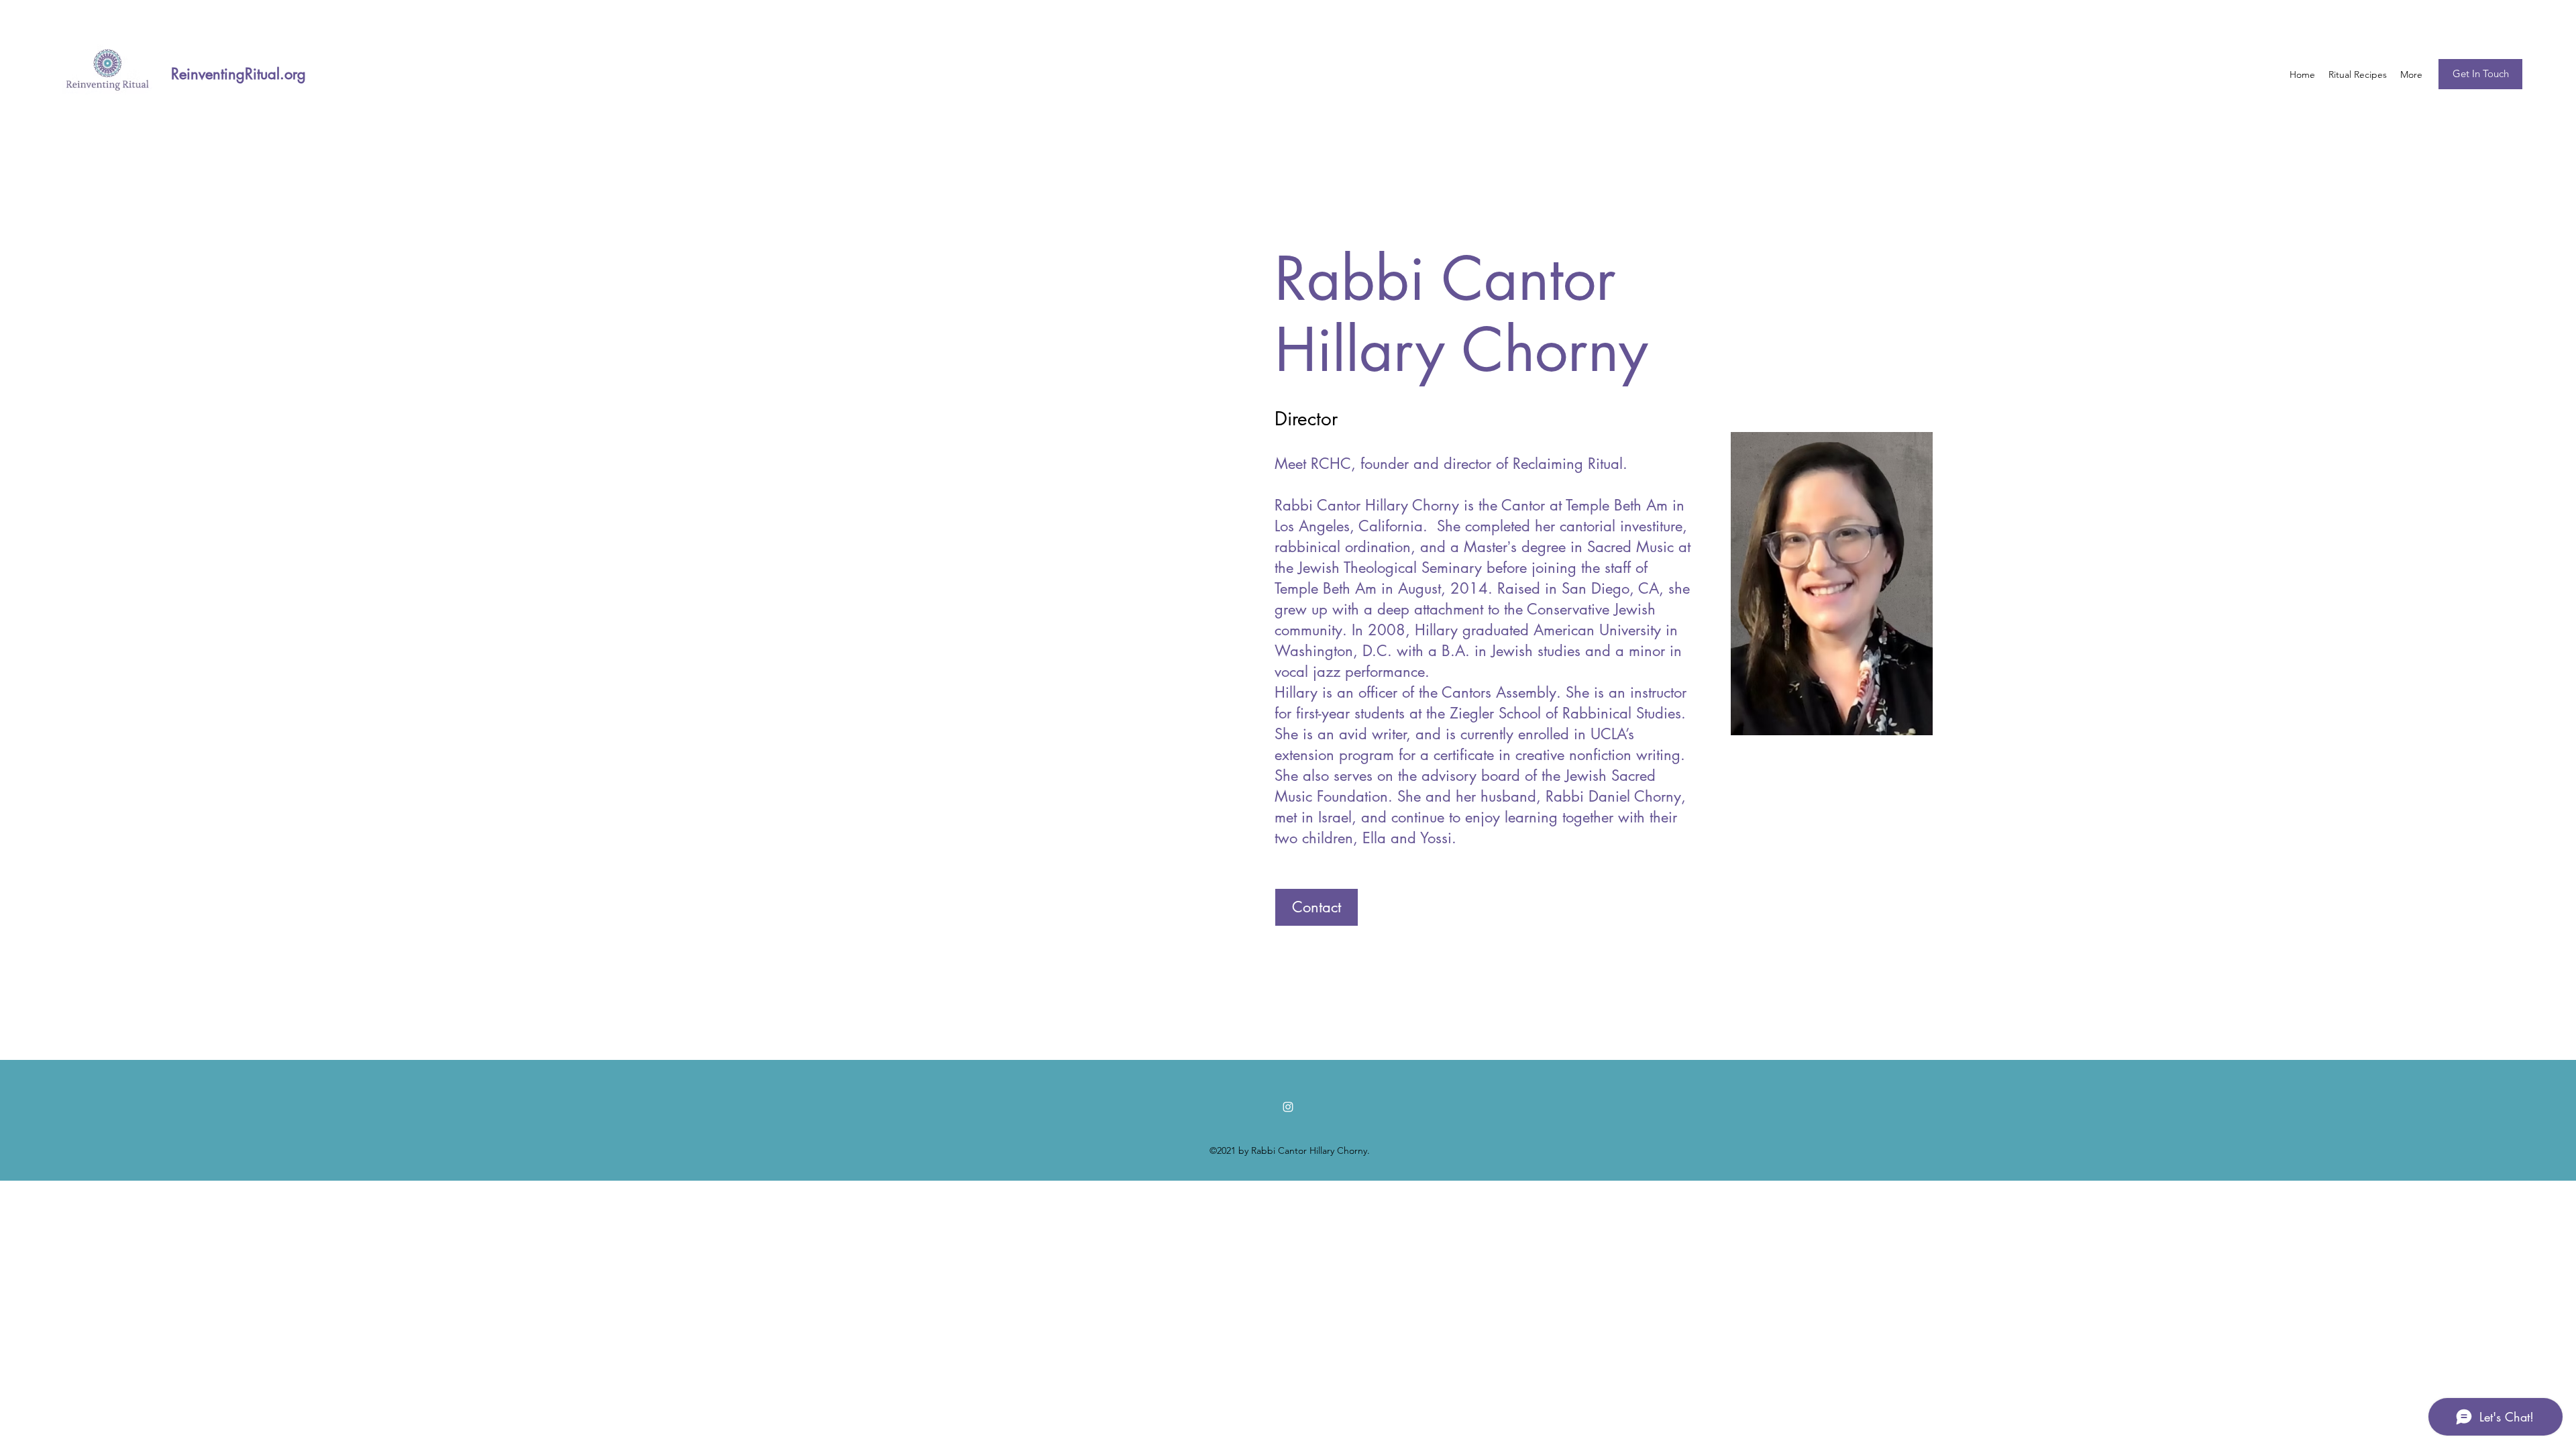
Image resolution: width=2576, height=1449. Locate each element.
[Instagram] (1288, 1107)
